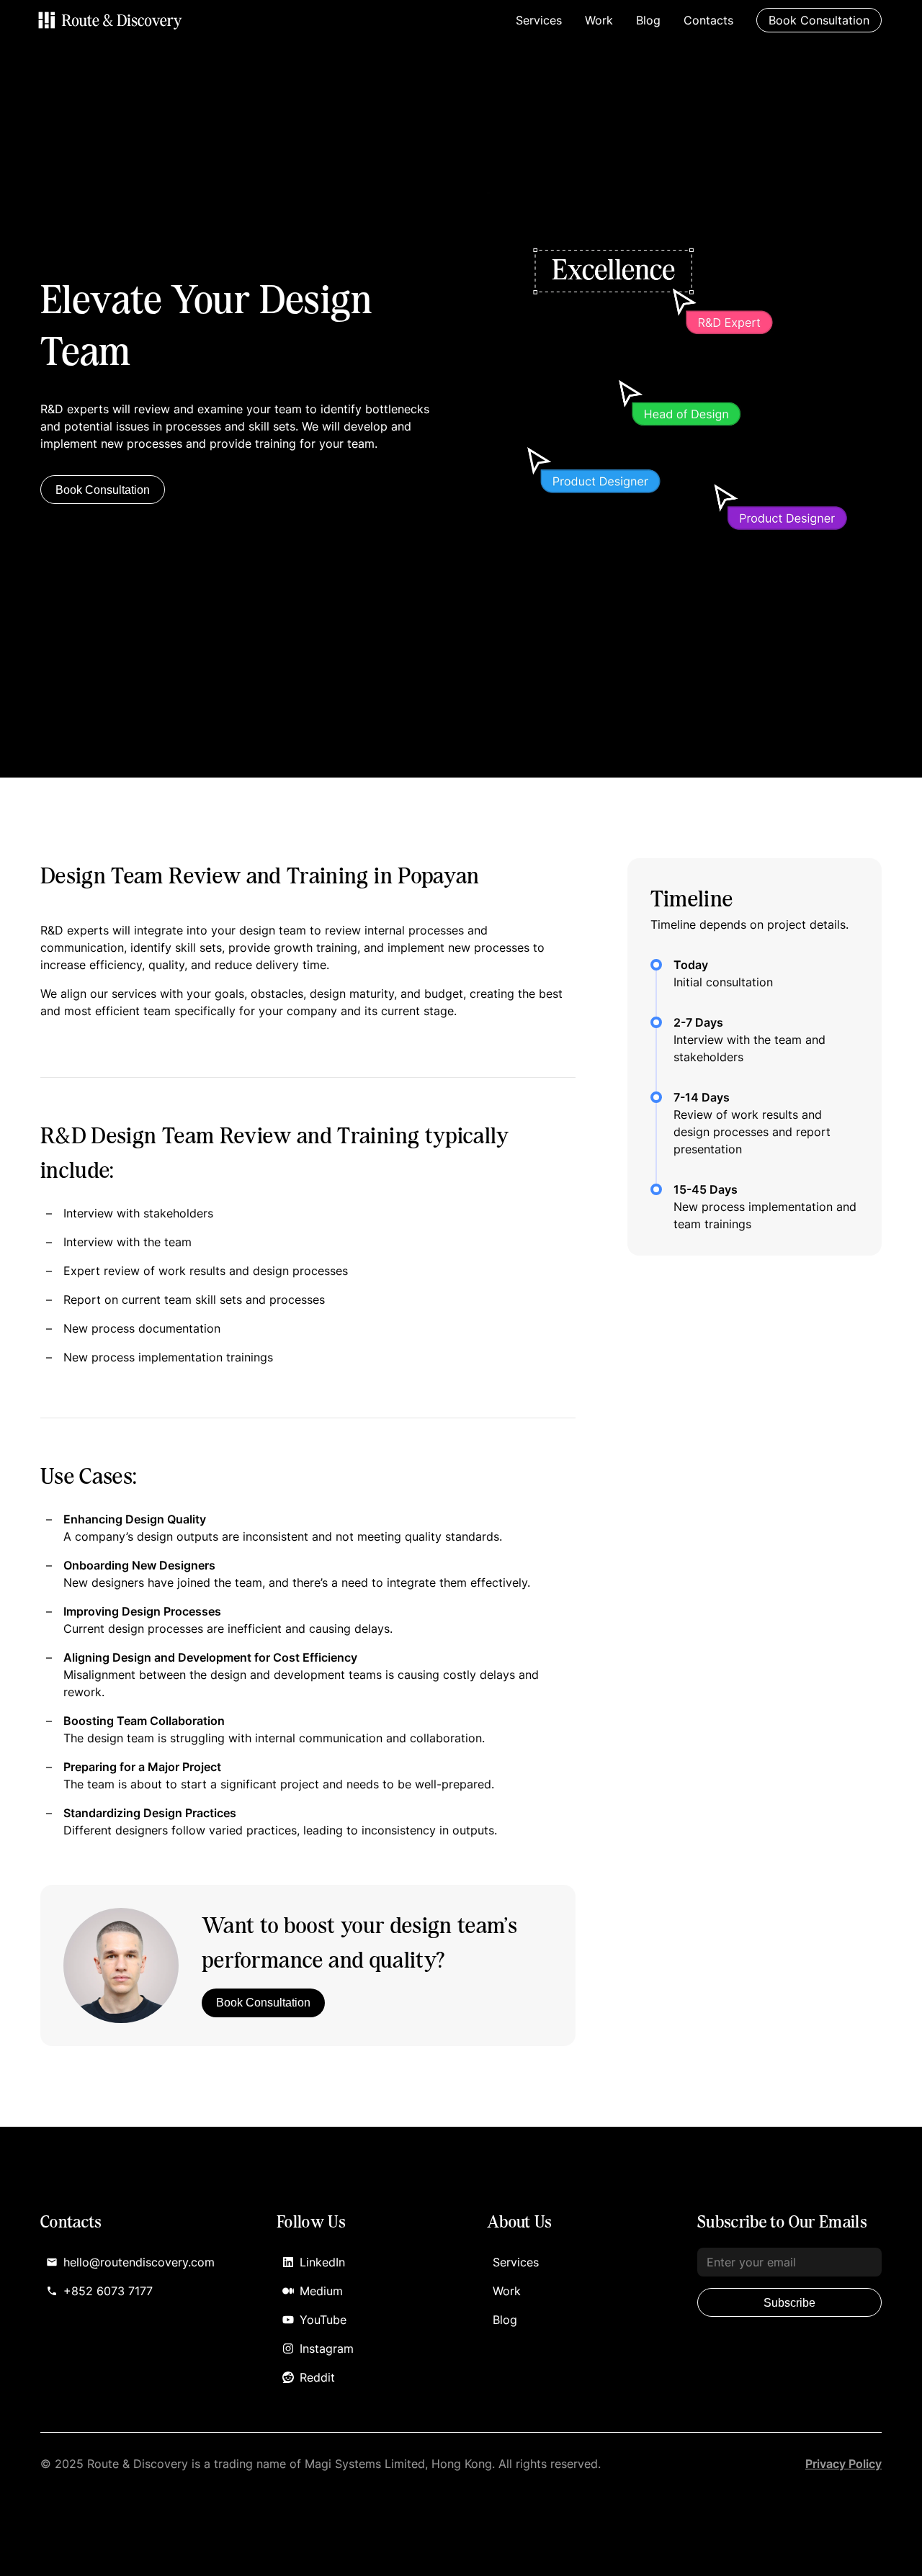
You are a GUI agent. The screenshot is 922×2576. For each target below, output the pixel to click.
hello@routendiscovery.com (139, 2262)
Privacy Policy (843, 2464)
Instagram (327, 2348)
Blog (648, 20)
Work (599, 20)
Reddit (317, 2377)
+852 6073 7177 (108, 2291)
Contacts (708, 20)
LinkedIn (322, 2262)
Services (539, 20)
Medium (321, 2291)
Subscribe (789, 2303)
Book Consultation (103, 490)
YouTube (323, 2320)
